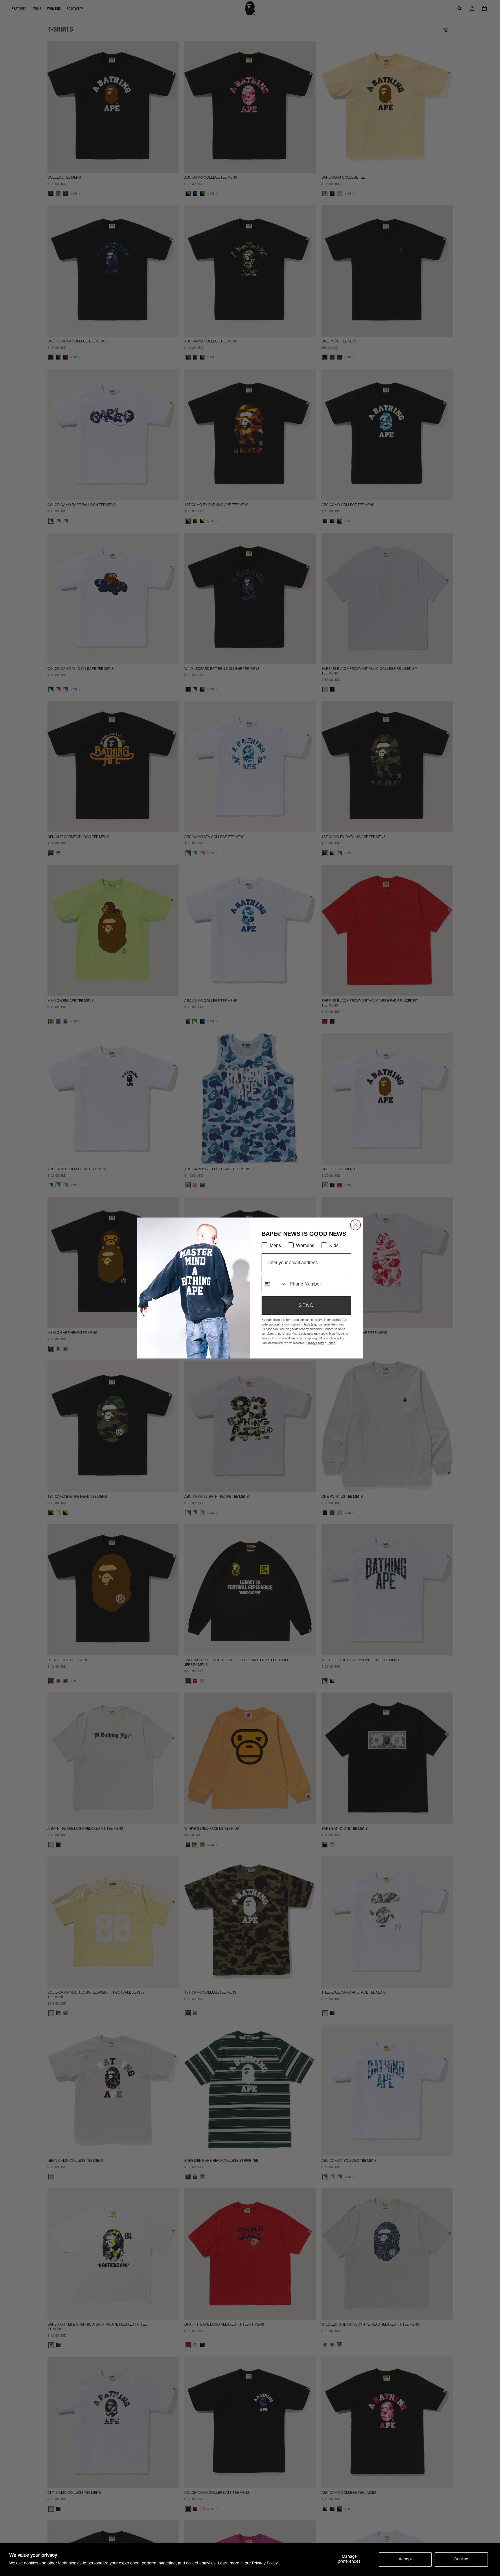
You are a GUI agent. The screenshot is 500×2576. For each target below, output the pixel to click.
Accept (405, 2560)
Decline (461, 2560)
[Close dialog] (355, 1225)
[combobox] (274, 1284)
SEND (306, 1305)
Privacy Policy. (265, 2564)
